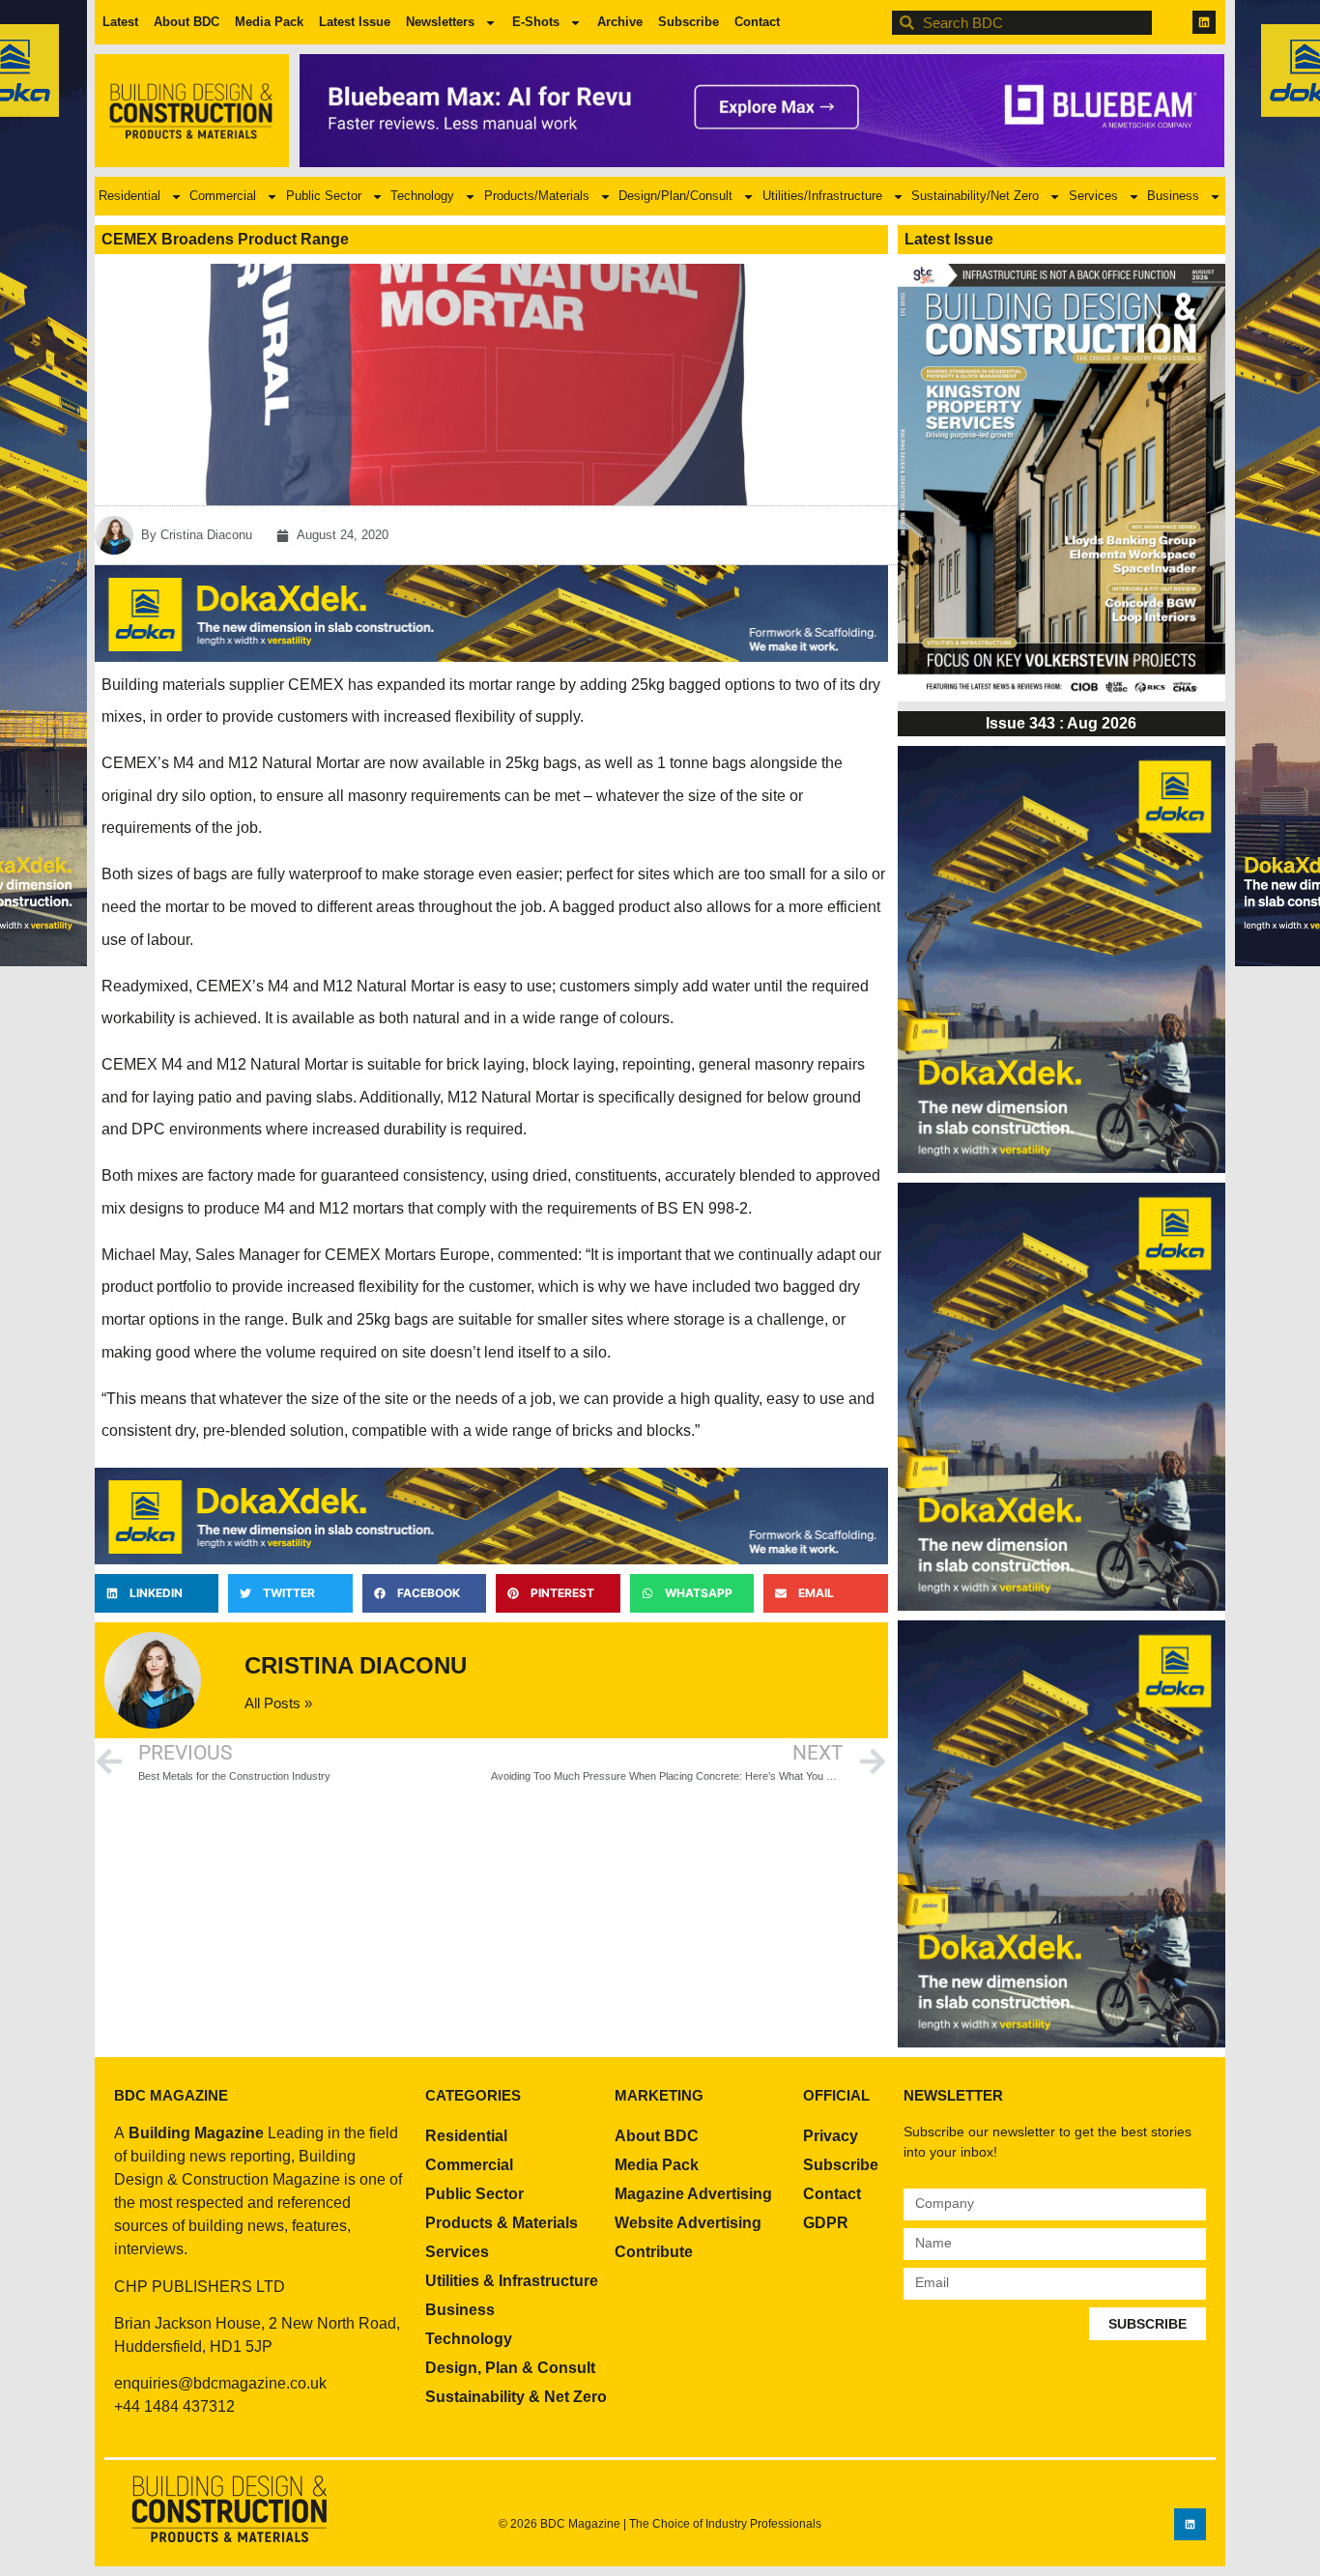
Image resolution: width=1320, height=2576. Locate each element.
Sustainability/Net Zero (975, 196)
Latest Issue (355, 22)
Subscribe (689, 22)
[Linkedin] (1204, 22)
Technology (422, 196)
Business (1173, 196)
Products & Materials (502, 2223)
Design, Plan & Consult (510, 2368)
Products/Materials (537, 196)
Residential (129, 196)
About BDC (187, 22)
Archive (620, 22)
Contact (757, 22)
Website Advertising (688, 2223)
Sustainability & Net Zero (516, 2397)
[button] (157, 1593)
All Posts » (278, 1703)
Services (1093, 196)
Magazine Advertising (693, 2194)
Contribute (654, 2252)
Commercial (223, 196)
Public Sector (324, 196)
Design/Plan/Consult (675, 196)
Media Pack (269, 22)
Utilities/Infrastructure (822, 196)
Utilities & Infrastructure (512, 2281)
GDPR (826, 2223)
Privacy (831, 2136)
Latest (120, 22)
